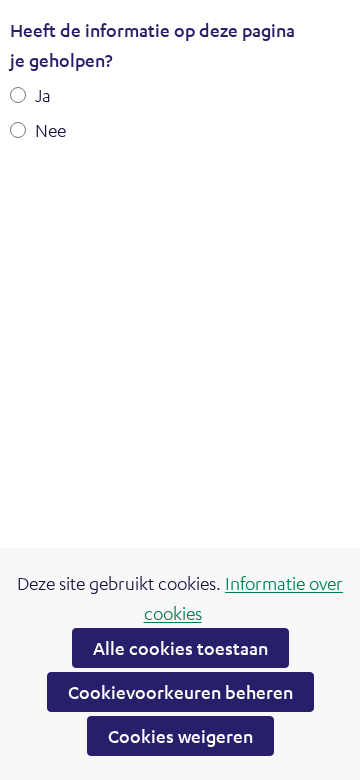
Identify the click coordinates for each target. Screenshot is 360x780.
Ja (43, 95)
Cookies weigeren (180, 736)
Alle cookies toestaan (180, 648)
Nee (50, 130)
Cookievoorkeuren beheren (180, 692)
